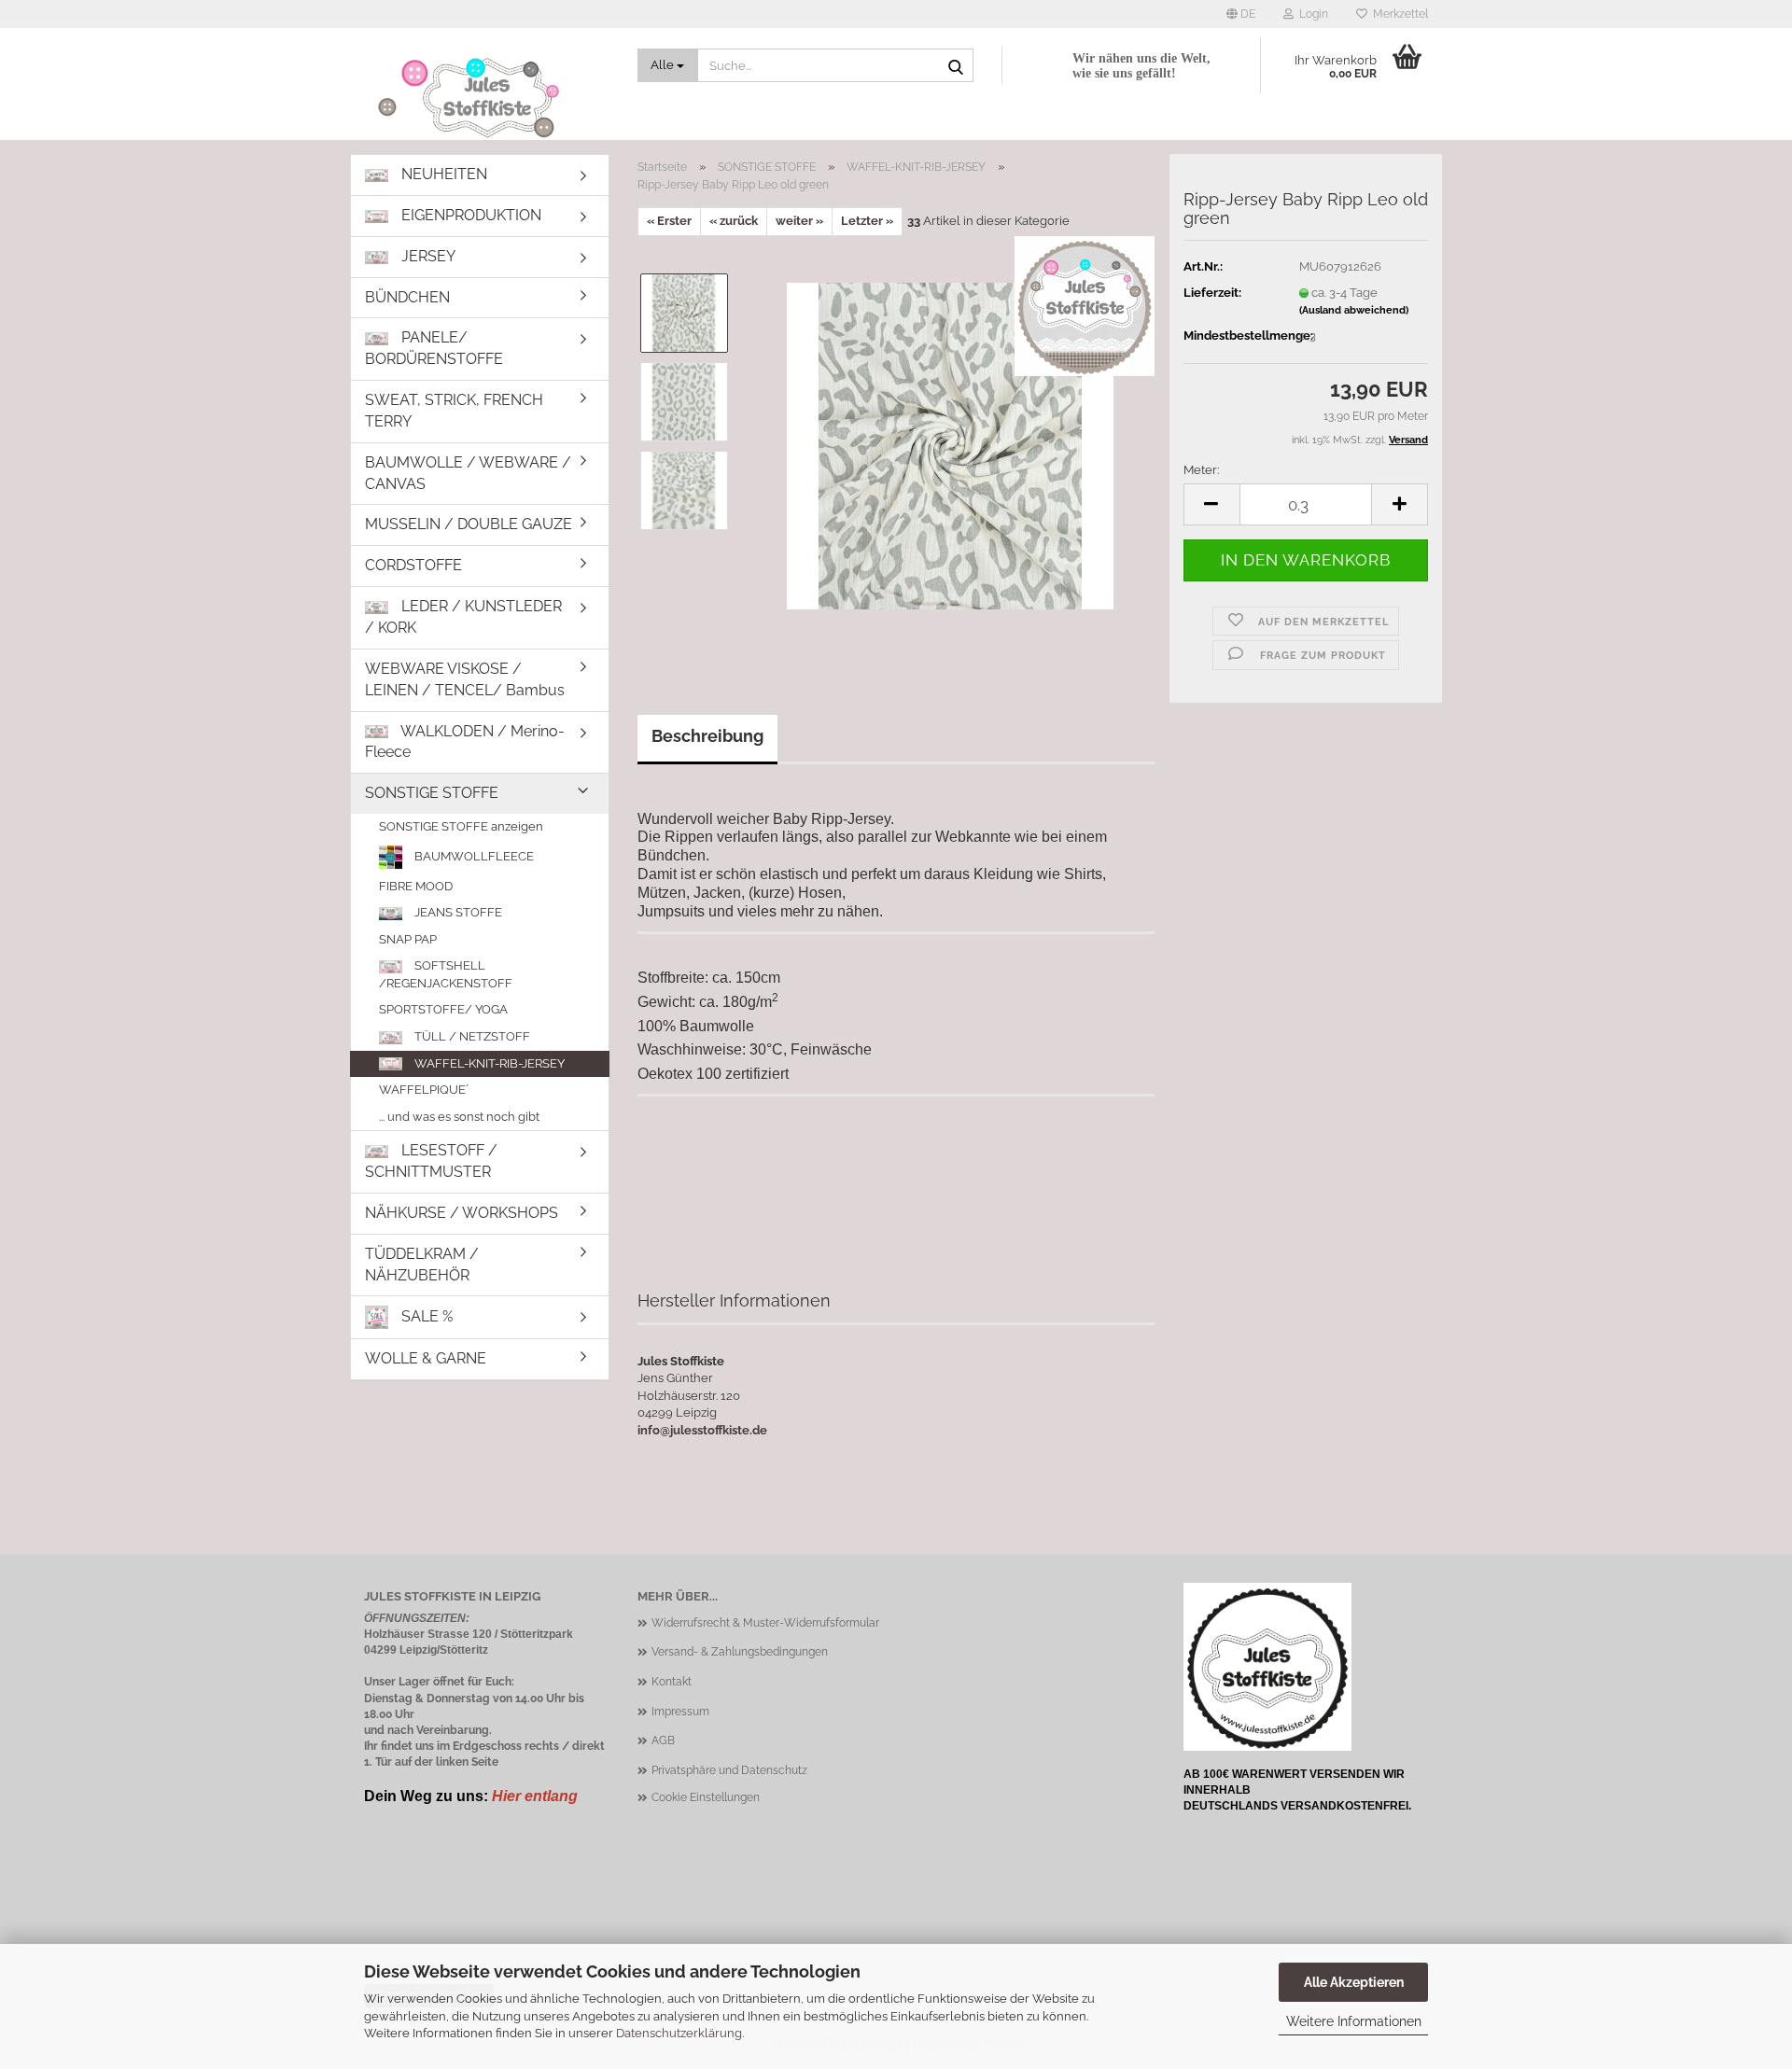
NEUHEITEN (442, 174)
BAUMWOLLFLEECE (473, 855)
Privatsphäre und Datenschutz (729, 1770)
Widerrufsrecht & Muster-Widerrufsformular (765, 1623)
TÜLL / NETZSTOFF (471, 1036)
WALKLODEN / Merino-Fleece (465, 742)
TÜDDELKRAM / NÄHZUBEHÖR (422, 1265)
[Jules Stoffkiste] (487, 98)
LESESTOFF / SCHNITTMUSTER (431, 1161)
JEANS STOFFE (457, 912)
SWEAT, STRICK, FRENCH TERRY (454, 411)
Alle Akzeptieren (1354, 1982)
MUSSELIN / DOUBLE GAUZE (469, 524)
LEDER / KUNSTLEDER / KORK (463, 617)
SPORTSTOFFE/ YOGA (443, 1009)
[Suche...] (956, 66)
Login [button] (1311, 14)
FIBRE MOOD (416, 886)
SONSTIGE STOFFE (432, 793)
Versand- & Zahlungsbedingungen (740, 1652)
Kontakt (672, 1682)
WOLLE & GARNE (426, 1358)
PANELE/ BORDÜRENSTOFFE (434, 348)
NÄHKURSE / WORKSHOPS (462, 1213)
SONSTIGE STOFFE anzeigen (461, 826)
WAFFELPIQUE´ (424, 1090)
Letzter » (867, 221)
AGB (663, 1740)
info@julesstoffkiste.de (702, 1430)
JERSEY (427, 256)
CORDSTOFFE (413, 565)
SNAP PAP (408, 939)
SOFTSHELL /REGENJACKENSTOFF (446, 974)
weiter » (799, 221)
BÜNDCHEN (407, 297)
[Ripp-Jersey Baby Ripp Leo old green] (950, 445)
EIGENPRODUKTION (469, 215)
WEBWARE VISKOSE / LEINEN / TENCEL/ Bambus (465, 679)
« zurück (734, 221)
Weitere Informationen (1354, 2021)
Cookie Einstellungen (706, 1797)
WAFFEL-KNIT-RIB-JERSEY (488, 1063)
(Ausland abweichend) (1354, 310)
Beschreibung (707, 736)
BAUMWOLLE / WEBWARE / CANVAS (468, 473)
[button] (1241, 14)
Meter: (1201, 470)
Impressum (680, 1712)
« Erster (669, 221)
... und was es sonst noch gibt (459, 1117)
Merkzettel (1398, 14)
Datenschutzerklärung (679, 2033)
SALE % (425, 1316)
